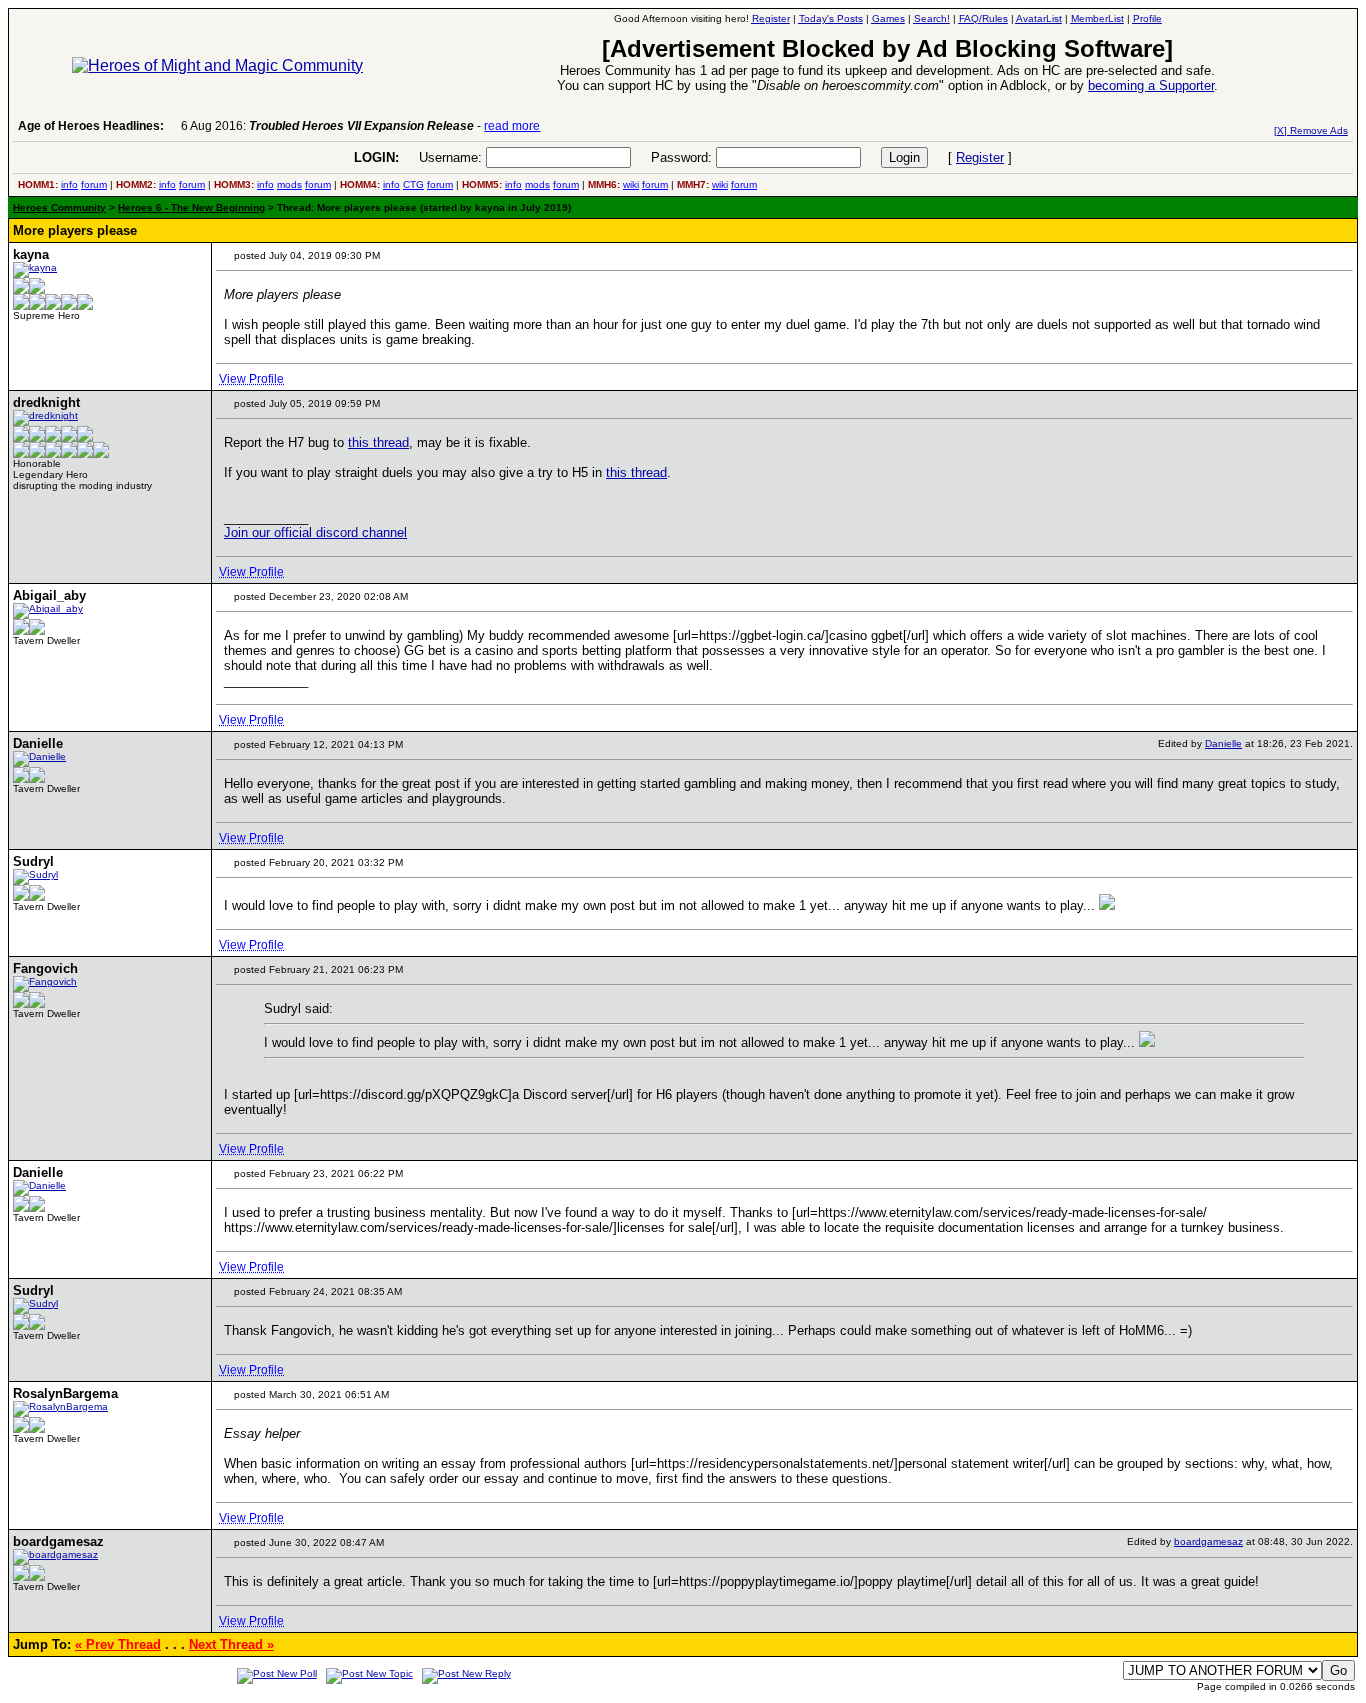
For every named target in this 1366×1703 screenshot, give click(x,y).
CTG (413, 184)
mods (289, 184)
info (69, 184)
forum (94, 184)
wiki (631, 184)
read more (512, 126)
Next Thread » (231, 1644)
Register (980, 157)
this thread (378, 442)
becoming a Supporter (1151, 85)
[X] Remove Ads (1311, 130)
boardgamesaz (1208, 1541)
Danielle (1223, 743)
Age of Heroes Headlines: (91, 126)
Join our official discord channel (315, 532)
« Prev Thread (118, 1644)
